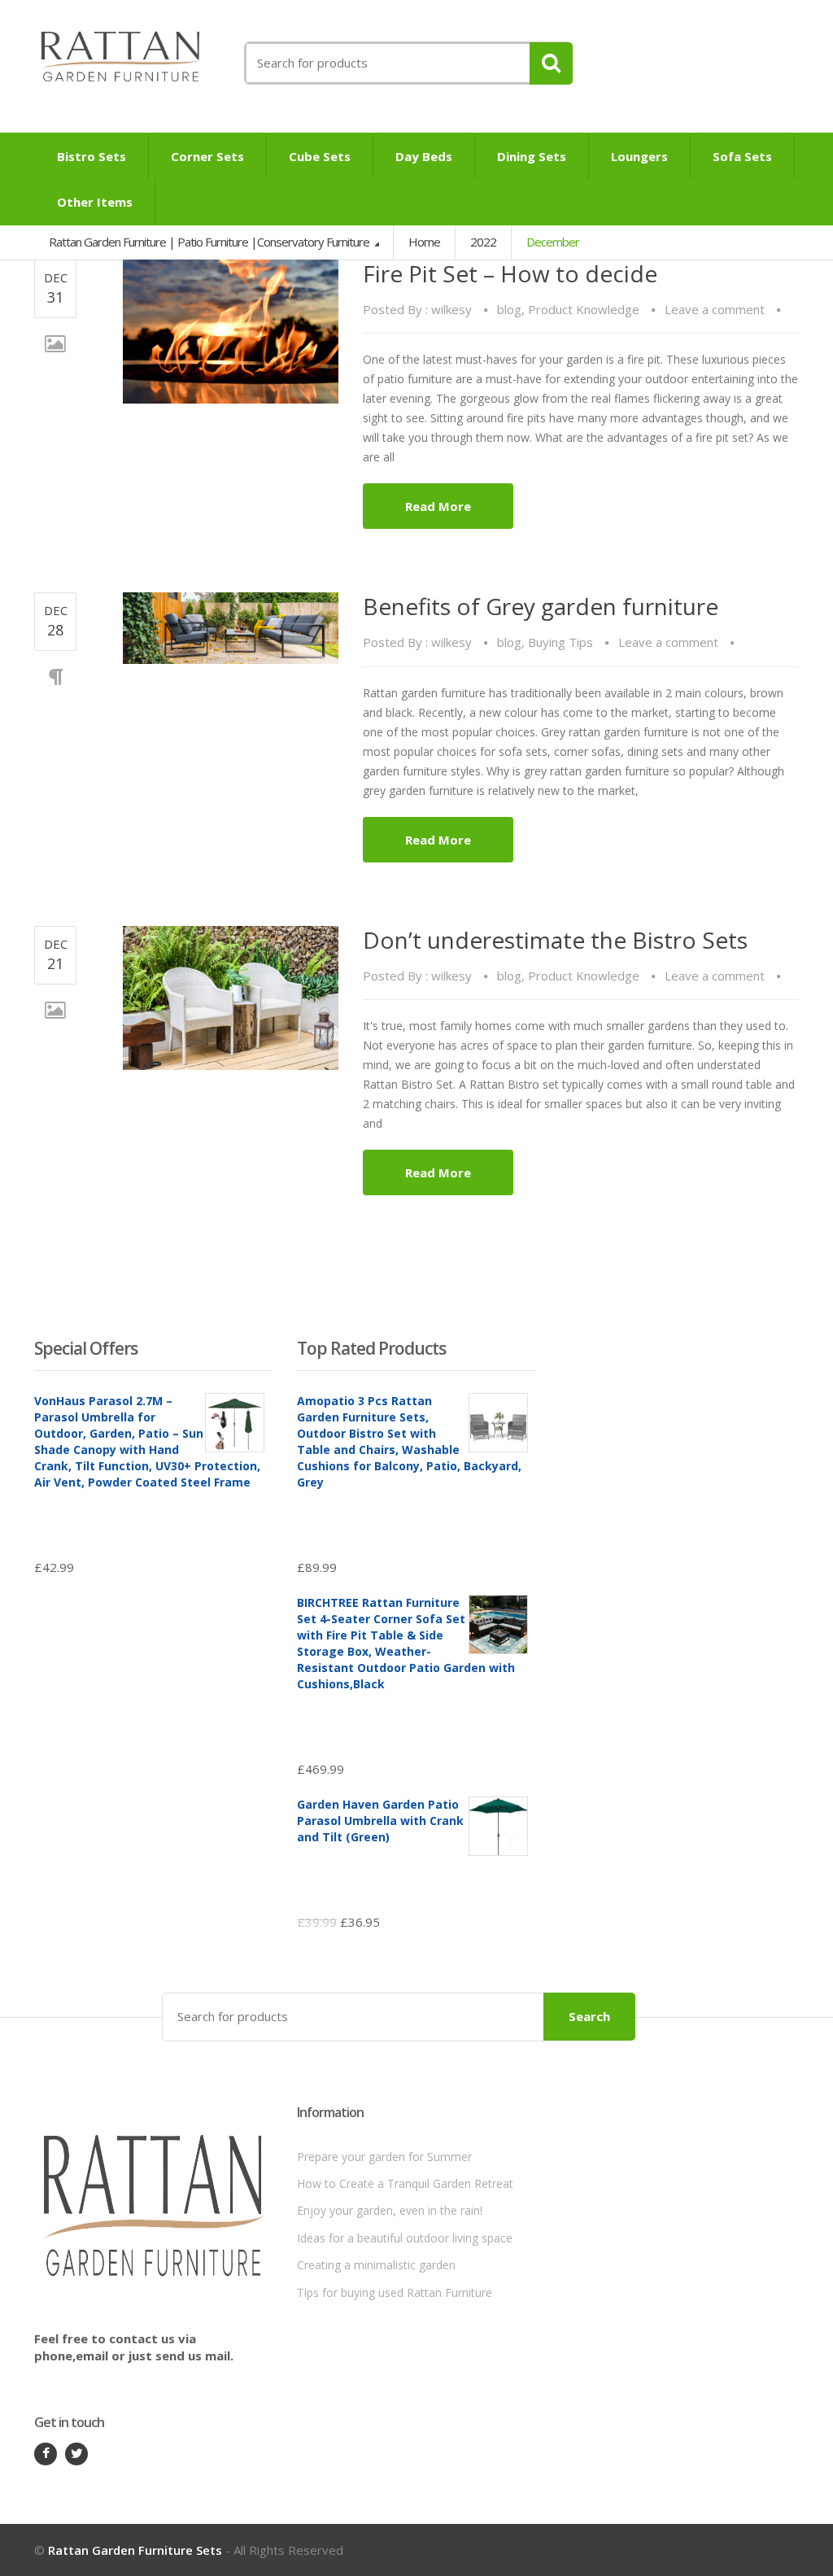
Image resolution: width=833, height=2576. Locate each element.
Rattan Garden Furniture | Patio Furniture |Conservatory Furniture (210, 242)
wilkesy (451, 309)
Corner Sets (207, 156)
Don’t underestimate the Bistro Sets (555, 940)
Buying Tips (560, 642)
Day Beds (424, 156)
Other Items (95, 202)
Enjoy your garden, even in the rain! (390, 2210)
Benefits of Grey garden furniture (541, 606)
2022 (483, 242)
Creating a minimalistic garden (376, 2265)
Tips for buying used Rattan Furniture (395, 2292)
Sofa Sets (742, 156)
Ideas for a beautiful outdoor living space (405, 2238)
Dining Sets (532, 156)
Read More (438, 506)
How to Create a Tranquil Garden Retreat (405, 2183)
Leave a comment (715, 309)
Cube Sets (320, 156)
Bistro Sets (92, 156)
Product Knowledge (584, 309)
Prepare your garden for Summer (384, 2157)
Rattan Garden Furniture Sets (135, 2550)
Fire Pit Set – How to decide (510, 273)
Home (424, 242)
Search (589, 2016)
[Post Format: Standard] (231, 628)
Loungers (639, 156)
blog (509, 309)
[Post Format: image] (231, 332)
